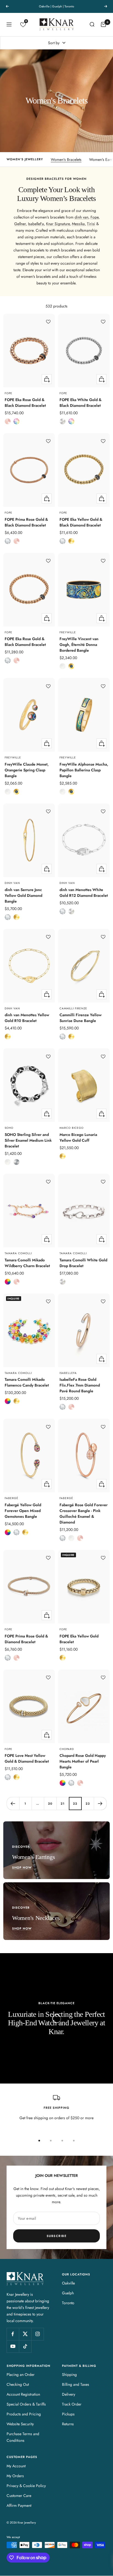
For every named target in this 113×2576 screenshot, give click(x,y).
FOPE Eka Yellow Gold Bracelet (79, 1639)
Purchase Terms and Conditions (23, 2437)
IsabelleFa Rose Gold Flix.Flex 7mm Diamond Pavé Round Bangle (80, 1385)
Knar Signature (58, 224)
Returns (68, 2424)
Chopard (67, 1749)
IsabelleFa (36, 224)
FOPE (9, 393)
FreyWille (68, 632)
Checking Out (18, 2384)
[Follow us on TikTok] (25, 2346)
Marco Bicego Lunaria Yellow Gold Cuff (78, 1137)
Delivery (69, 2394)
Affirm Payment (19, 2505)
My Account (16, 2466)
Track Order (72, 2404)
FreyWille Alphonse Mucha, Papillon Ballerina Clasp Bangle (84, 770)
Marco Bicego (72, 1128)
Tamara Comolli (18, 1253)
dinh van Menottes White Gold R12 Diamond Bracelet (84, 893)
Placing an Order (21, 2375)
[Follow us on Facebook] (13, 2334)
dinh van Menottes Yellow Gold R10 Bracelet (27, 1018)
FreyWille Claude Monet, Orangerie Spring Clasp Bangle (27, 770)
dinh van (81, 217)
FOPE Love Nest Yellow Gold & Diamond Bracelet (27, 1758)
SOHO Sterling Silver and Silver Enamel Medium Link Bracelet (28, 1140)
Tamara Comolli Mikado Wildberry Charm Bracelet (27, 1263)
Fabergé (12, 1498)
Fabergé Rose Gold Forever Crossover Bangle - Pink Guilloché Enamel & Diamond (84, 1514)
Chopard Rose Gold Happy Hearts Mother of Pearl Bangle (83, 1761)
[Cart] (103, 24)
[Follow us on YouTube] (13, 2346)
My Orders (15, 2476)
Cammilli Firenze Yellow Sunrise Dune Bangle (80, 1018)
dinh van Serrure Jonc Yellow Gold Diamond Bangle (23, 895)
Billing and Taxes (76, 2384)
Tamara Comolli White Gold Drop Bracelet (83, 1263)
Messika (78, 224)
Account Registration (23, 2394)
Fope (94, 217)
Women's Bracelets (66, 159)
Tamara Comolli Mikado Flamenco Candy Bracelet (27, 1382)
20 (50, 1804)
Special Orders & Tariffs (26, 2404)
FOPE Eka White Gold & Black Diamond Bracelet (80, 403)
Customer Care (19, 2496)
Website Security (20, 2424)
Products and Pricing (24, 2414)
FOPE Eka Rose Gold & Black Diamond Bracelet (25, 403)
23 (88, 1804)
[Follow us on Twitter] (25, 2334)
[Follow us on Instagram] (37, 2334)
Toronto (68, 2303)
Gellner (20, 224)
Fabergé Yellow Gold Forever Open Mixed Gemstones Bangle (23, 1511)
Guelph (68, 2293)
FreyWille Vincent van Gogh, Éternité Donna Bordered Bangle (79, 645)
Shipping (69, 2375)
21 (63, 1804)
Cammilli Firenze (73, 1009)
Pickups (68, 2414)
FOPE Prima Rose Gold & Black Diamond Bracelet (26, 522)
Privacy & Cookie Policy (26, 2486)
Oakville (68, 2283)
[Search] (92, 24)
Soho (9, 1128)
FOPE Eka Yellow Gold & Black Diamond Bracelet (81, 522)
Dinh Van (12, 883)
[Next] (100, 1803)
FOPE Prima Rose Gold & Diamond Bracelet (26, 1639)
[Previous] (13, 1803)
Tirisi (91, 224)
